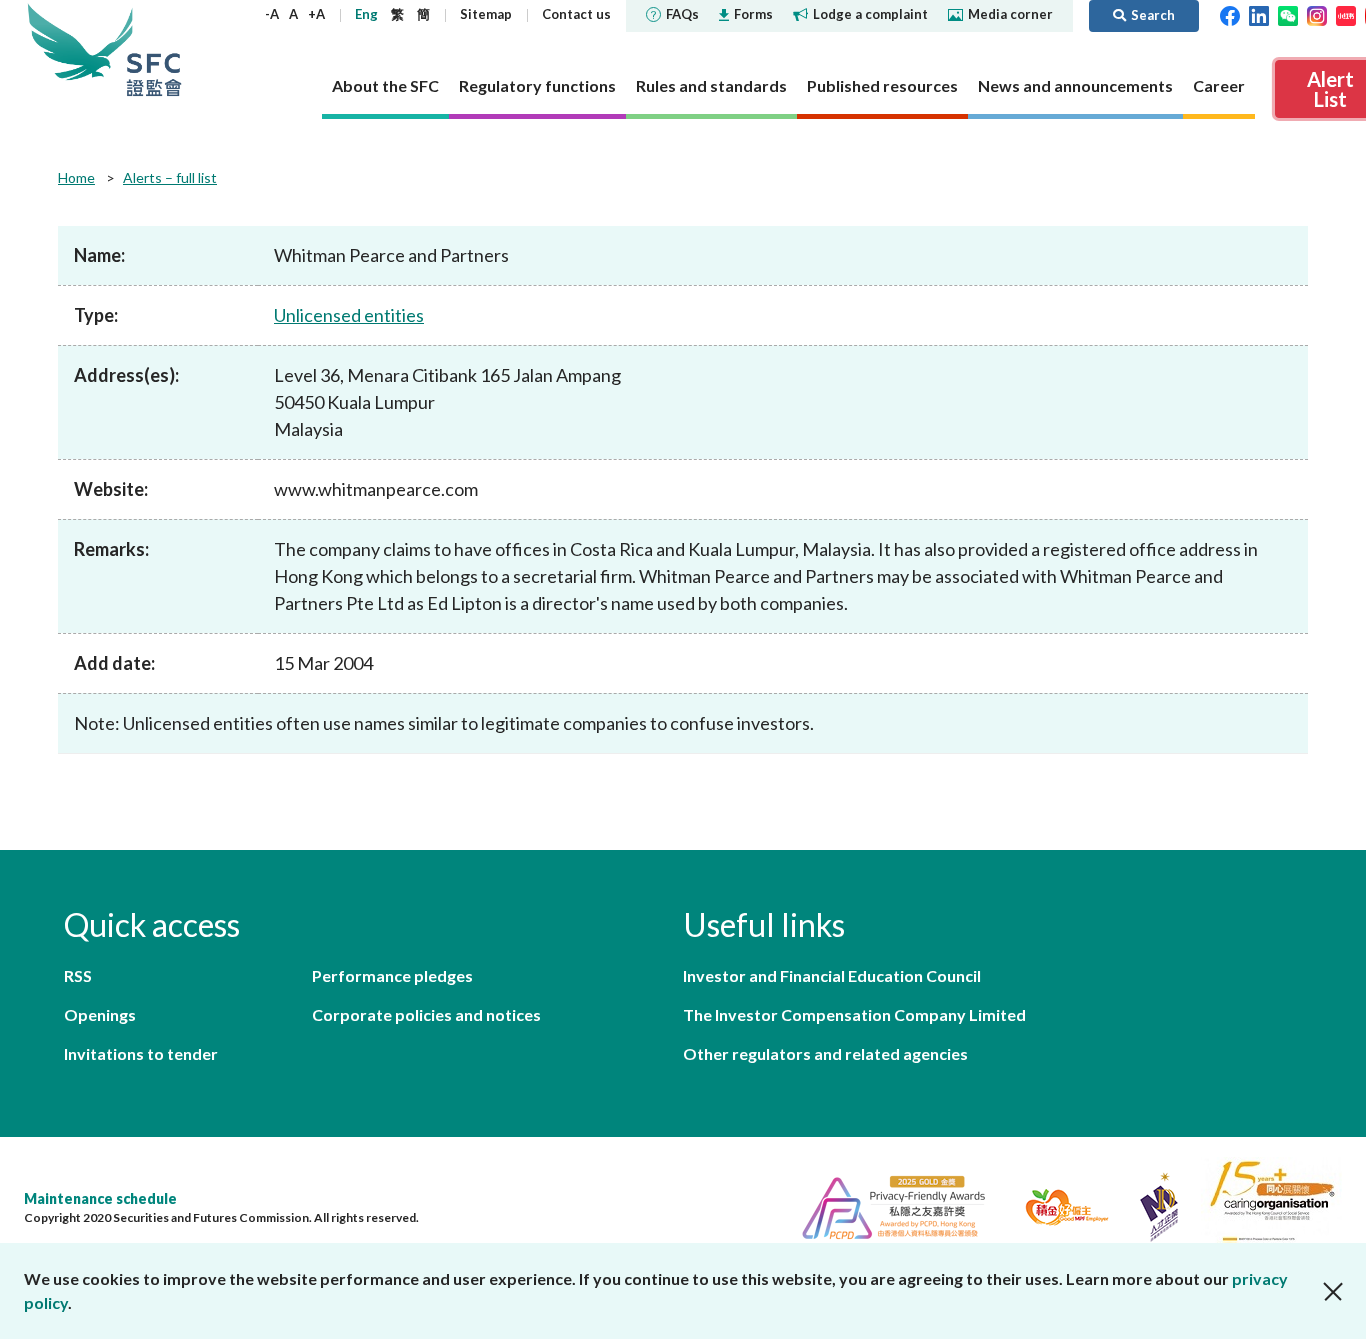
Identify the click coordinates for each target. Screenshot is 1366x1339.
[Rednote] (1346, 14)
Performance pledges (392, 975)
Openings (100, 1014)
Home (76, 177)
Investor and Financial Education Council (832, 975)
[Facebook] (1230, 14)
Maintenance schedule (100, 1198)
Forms (753, 14)
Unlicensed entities (349, 315)
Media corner (1010, 14)
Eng (366, 14)
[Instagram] (1317, 14)
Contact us (576, 14)
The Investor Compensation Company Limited (854, 1014)
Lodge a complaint (870, 14)
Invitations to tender (141, 1053)
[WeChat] (1288, 14)
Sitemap (486, 14)
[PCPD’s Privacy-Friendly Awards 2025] (885, 1204)
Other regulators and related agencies (825, 1053)
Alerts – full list (170, 177)
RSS (78, 975)
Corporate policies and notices (426, 1014)
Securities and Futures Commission (154, 49)
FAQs (682, 14)
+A (316, 14)
